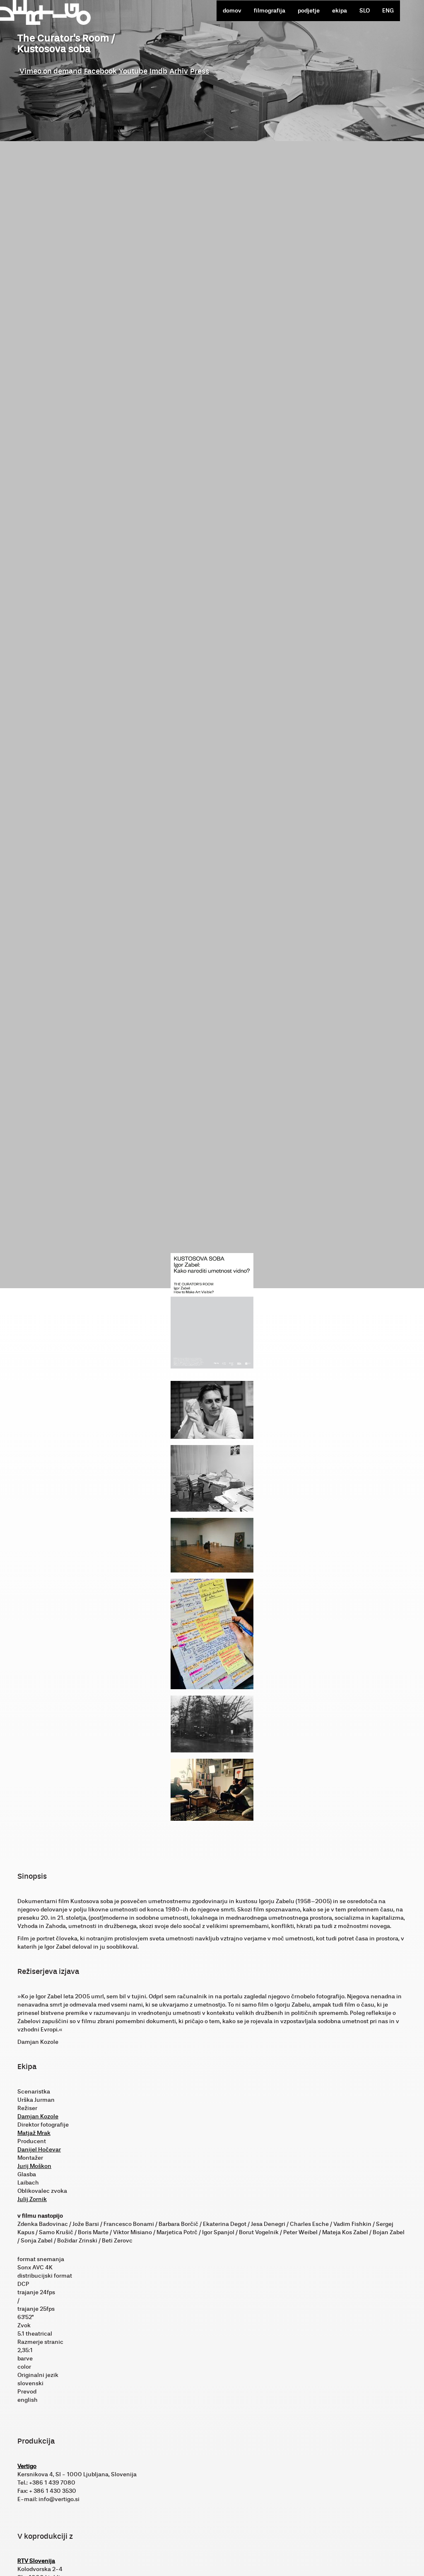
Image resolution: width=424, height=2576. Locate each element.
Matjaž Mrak (34, 2133)
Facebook (100, 71)
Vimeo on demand (51, 71)
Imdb (158, 71)
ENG (388, 11)
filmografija (270, 11)
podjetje (309, 11)
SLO (365, 11)
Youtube (133, 71)
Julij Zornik (32, 2199)
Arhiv (179, 71)
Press (200, 71)
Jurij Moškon (34, 2166)
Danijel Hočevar (39, 2150)
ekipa (340, 11)
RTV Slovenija (36, 2561)
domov (232, 11)
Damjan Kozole (38, 2116)
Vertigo (27, 2466)
